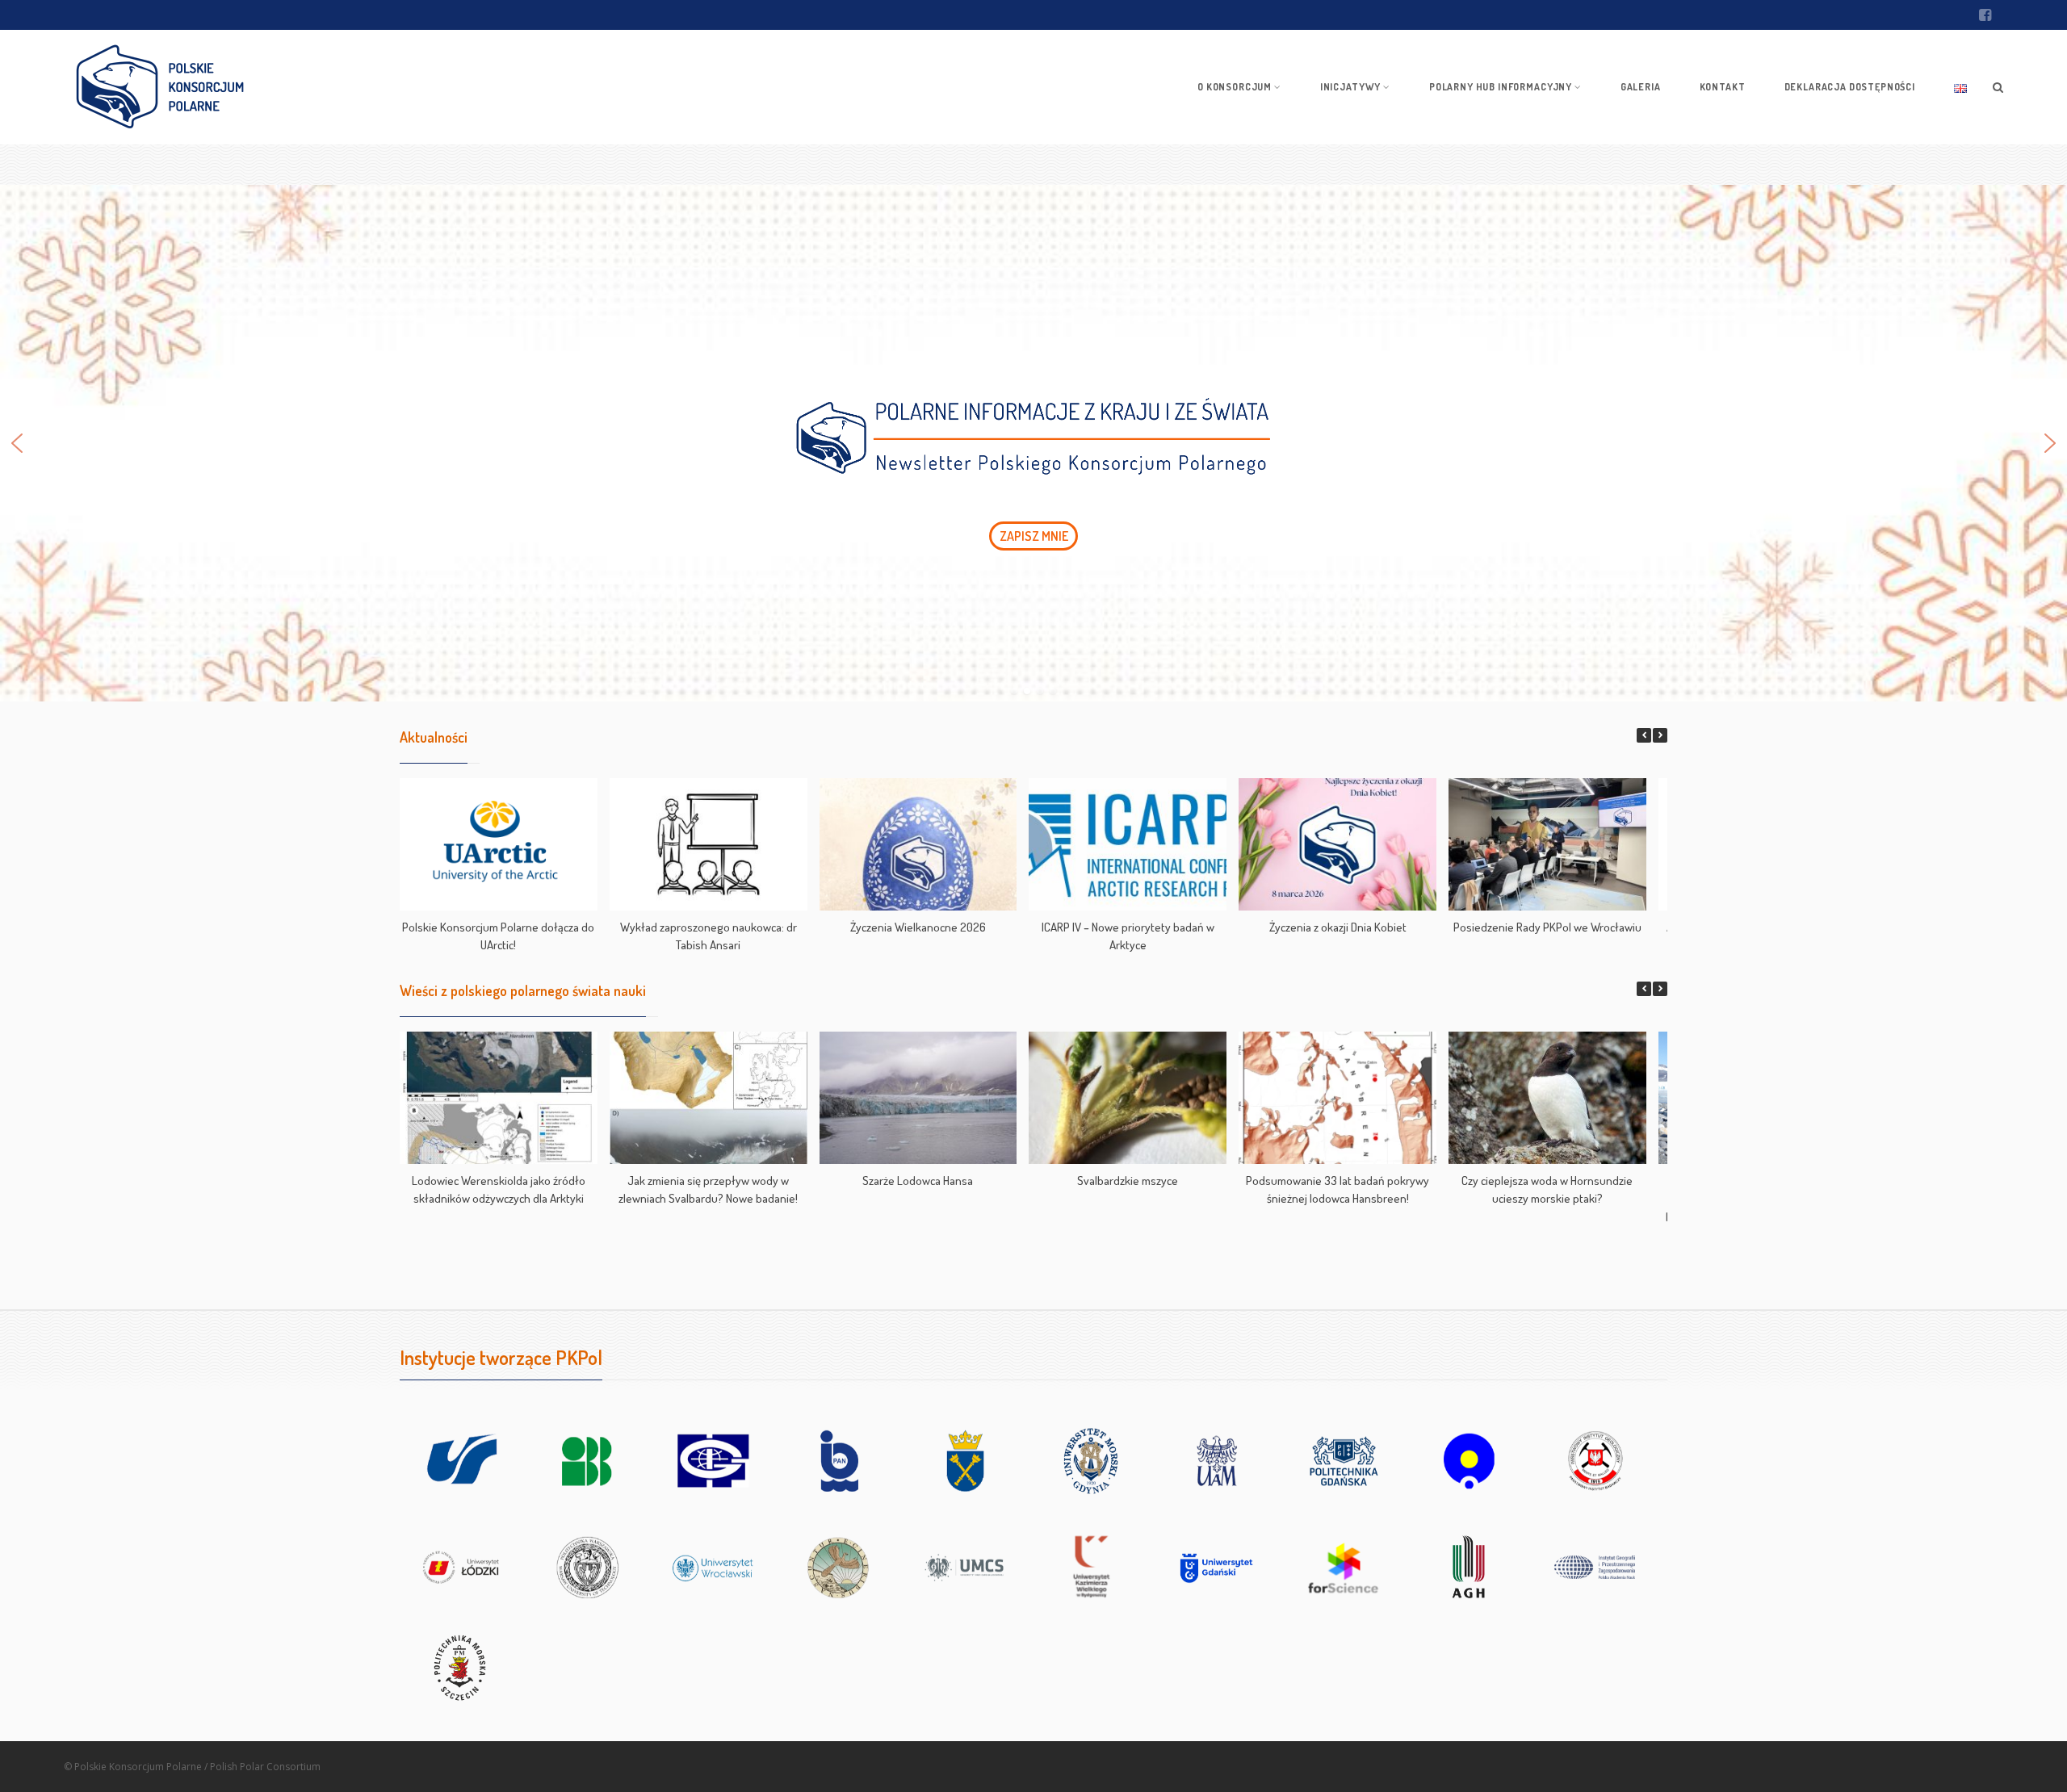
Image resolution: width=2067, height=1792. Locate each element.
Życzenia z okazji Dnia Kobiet (1338, 927)
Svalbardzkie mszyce (1128, 1181)
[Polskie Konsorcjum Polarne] (160, 87)
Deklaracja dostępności (1850, 87)
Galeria (1641, 87)
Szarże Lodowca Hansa (918, 1181)
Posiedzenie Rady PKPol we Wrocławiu (1547, 927)
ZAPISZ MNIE (1034, 536)
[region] (1033, 443)
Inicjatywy (1350, 87)
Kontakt (1723, 87)
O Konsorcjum (1235, 87)
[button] (1033, 443)
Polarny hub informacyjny (1501, 87)
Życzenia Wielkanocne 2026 (918, 927)
